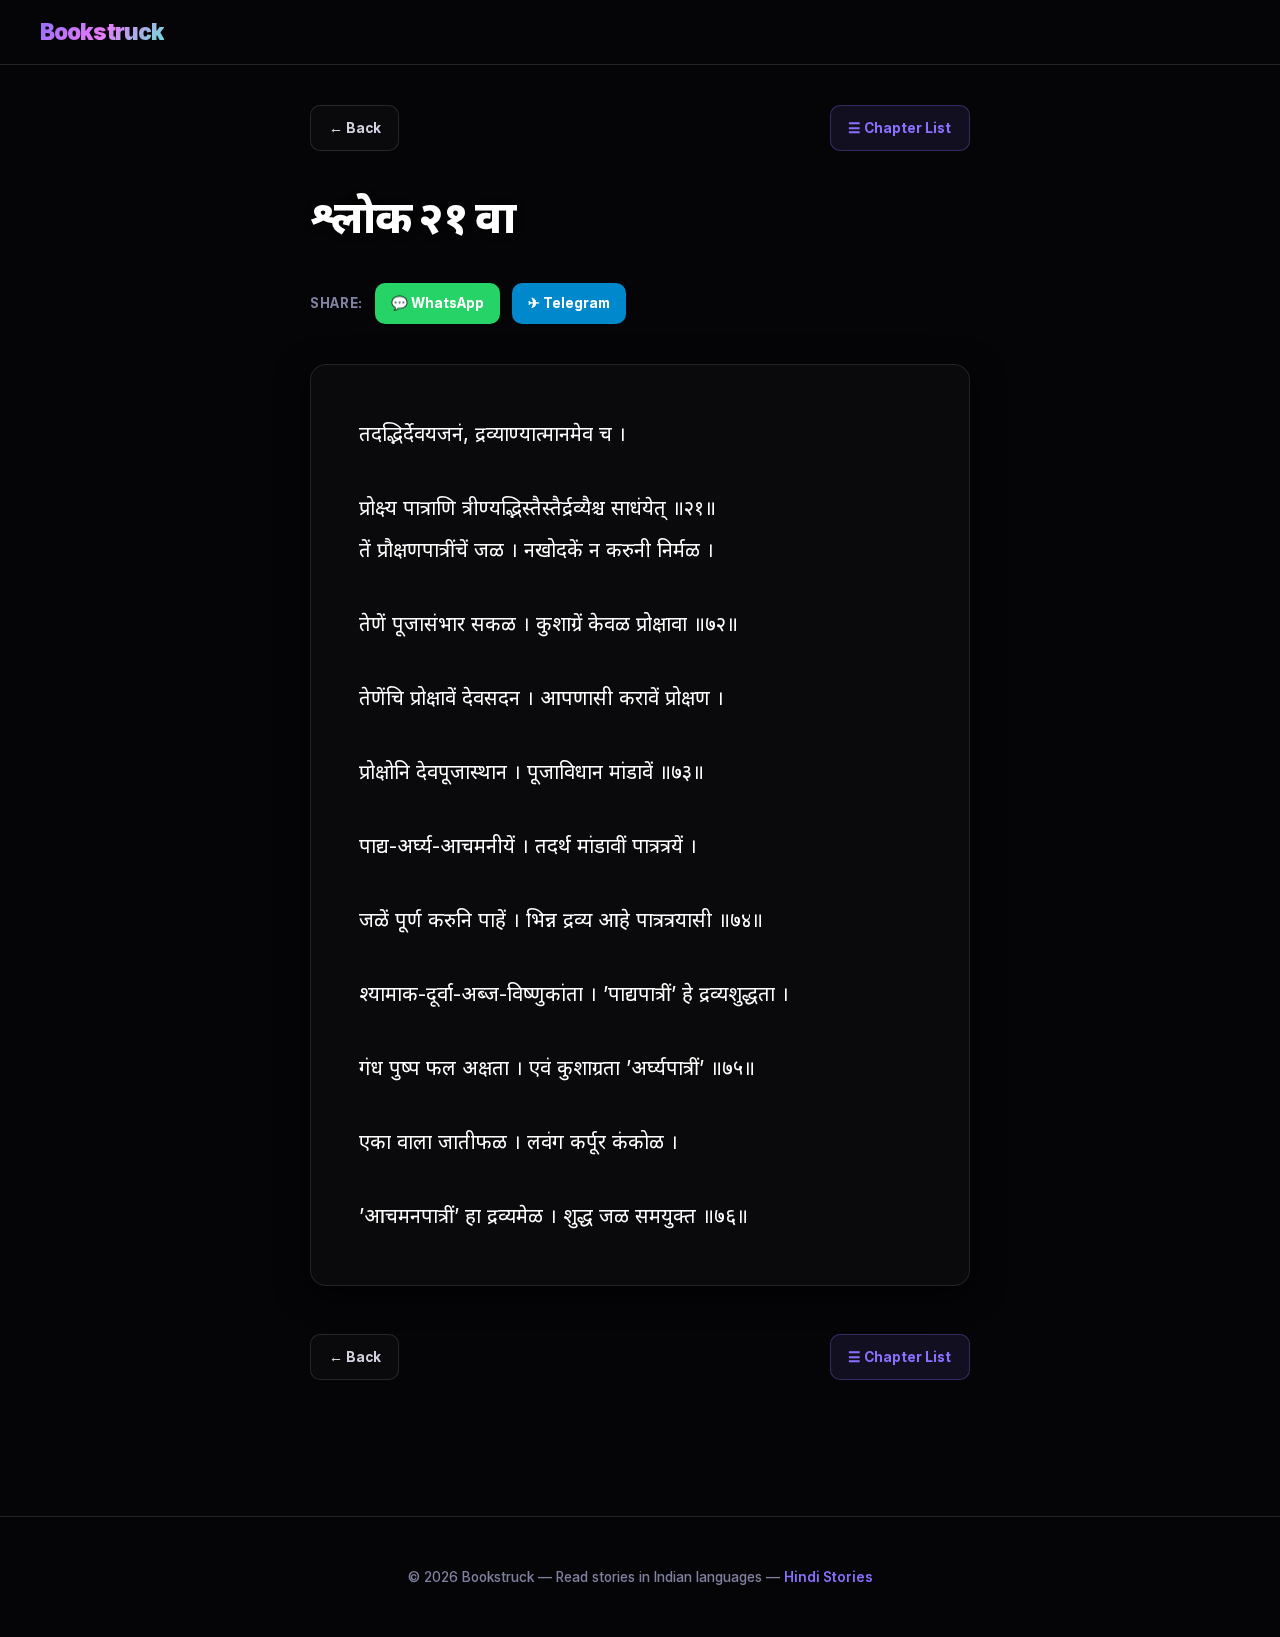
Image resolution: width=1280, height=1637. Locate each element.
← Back (355, 128)
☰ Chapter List (899, 128)
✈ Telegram (569, 303)
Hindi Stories (828, 1577)
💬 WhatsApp (437, 303)
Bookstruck (102, 31)
